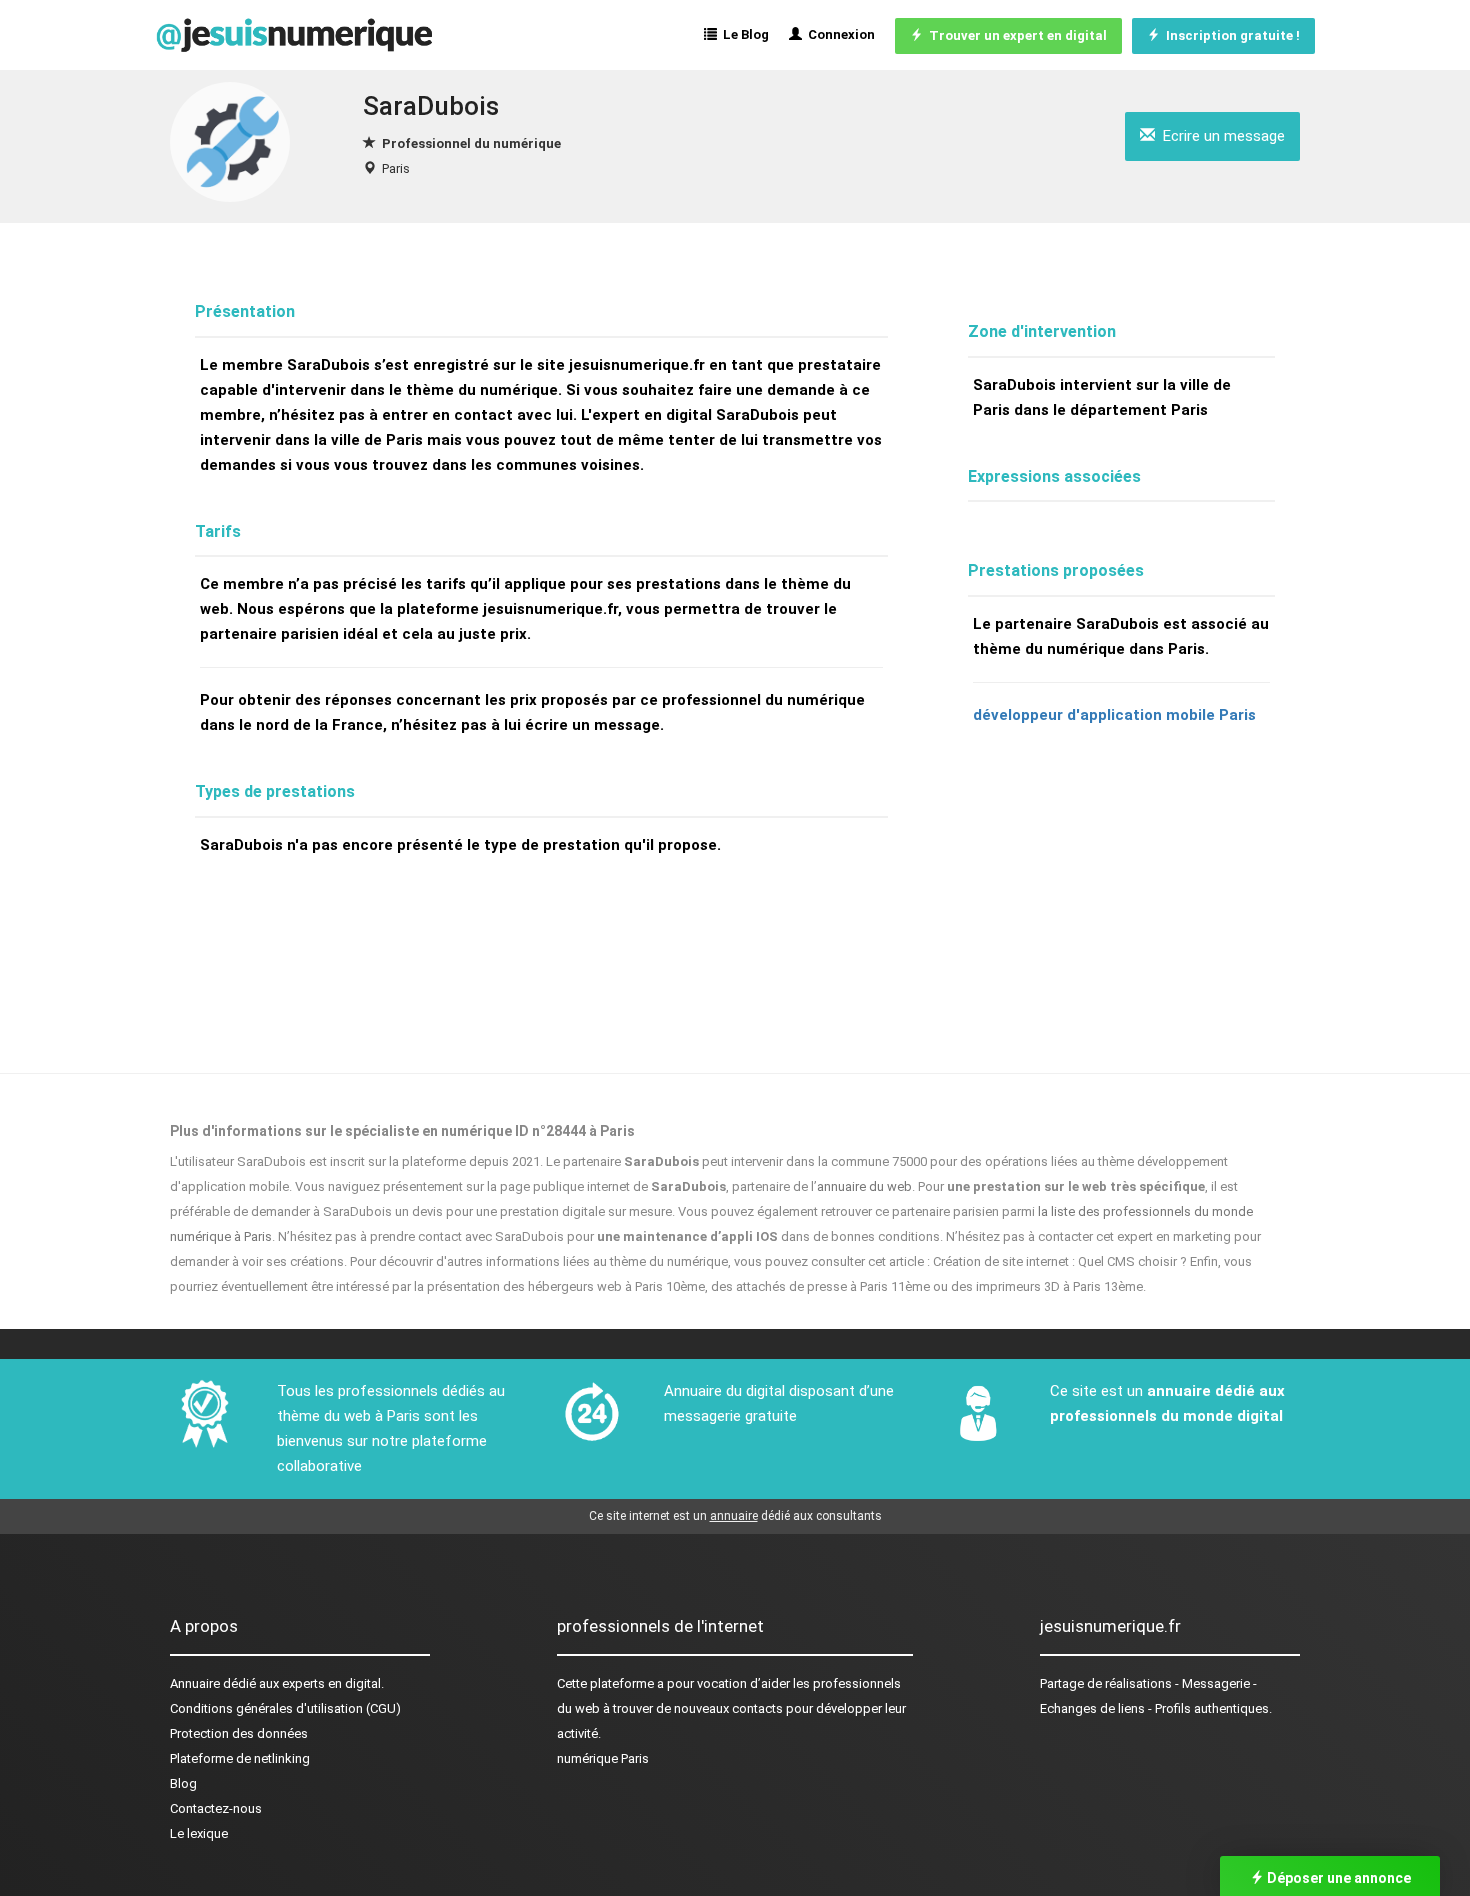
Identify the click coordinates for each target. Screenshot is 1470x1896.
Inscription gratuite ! (1230, 35)
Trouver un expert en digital (1015, 35)
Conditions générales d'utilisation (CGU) (285, 1708)
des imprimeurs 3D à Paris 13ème (1047, 1286)
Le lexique (199, 1833)
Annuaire (195, 1683)
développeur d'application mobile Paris (1114, 715)
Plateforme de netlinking (240, 1758)
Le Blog (743, 34)
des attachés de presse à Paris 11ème (820, 1286)
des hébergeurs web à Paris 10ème (604, 1286)
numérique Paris (603, 1758)
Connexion (838, 34)
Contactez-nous (216, 1808)
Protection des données (239, 1733)
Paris (396, 168)
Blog (183, 1783)
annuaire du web (864, 1186)
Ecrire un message (1220, 136)
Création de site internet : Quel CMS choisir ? (1060, 1261)
